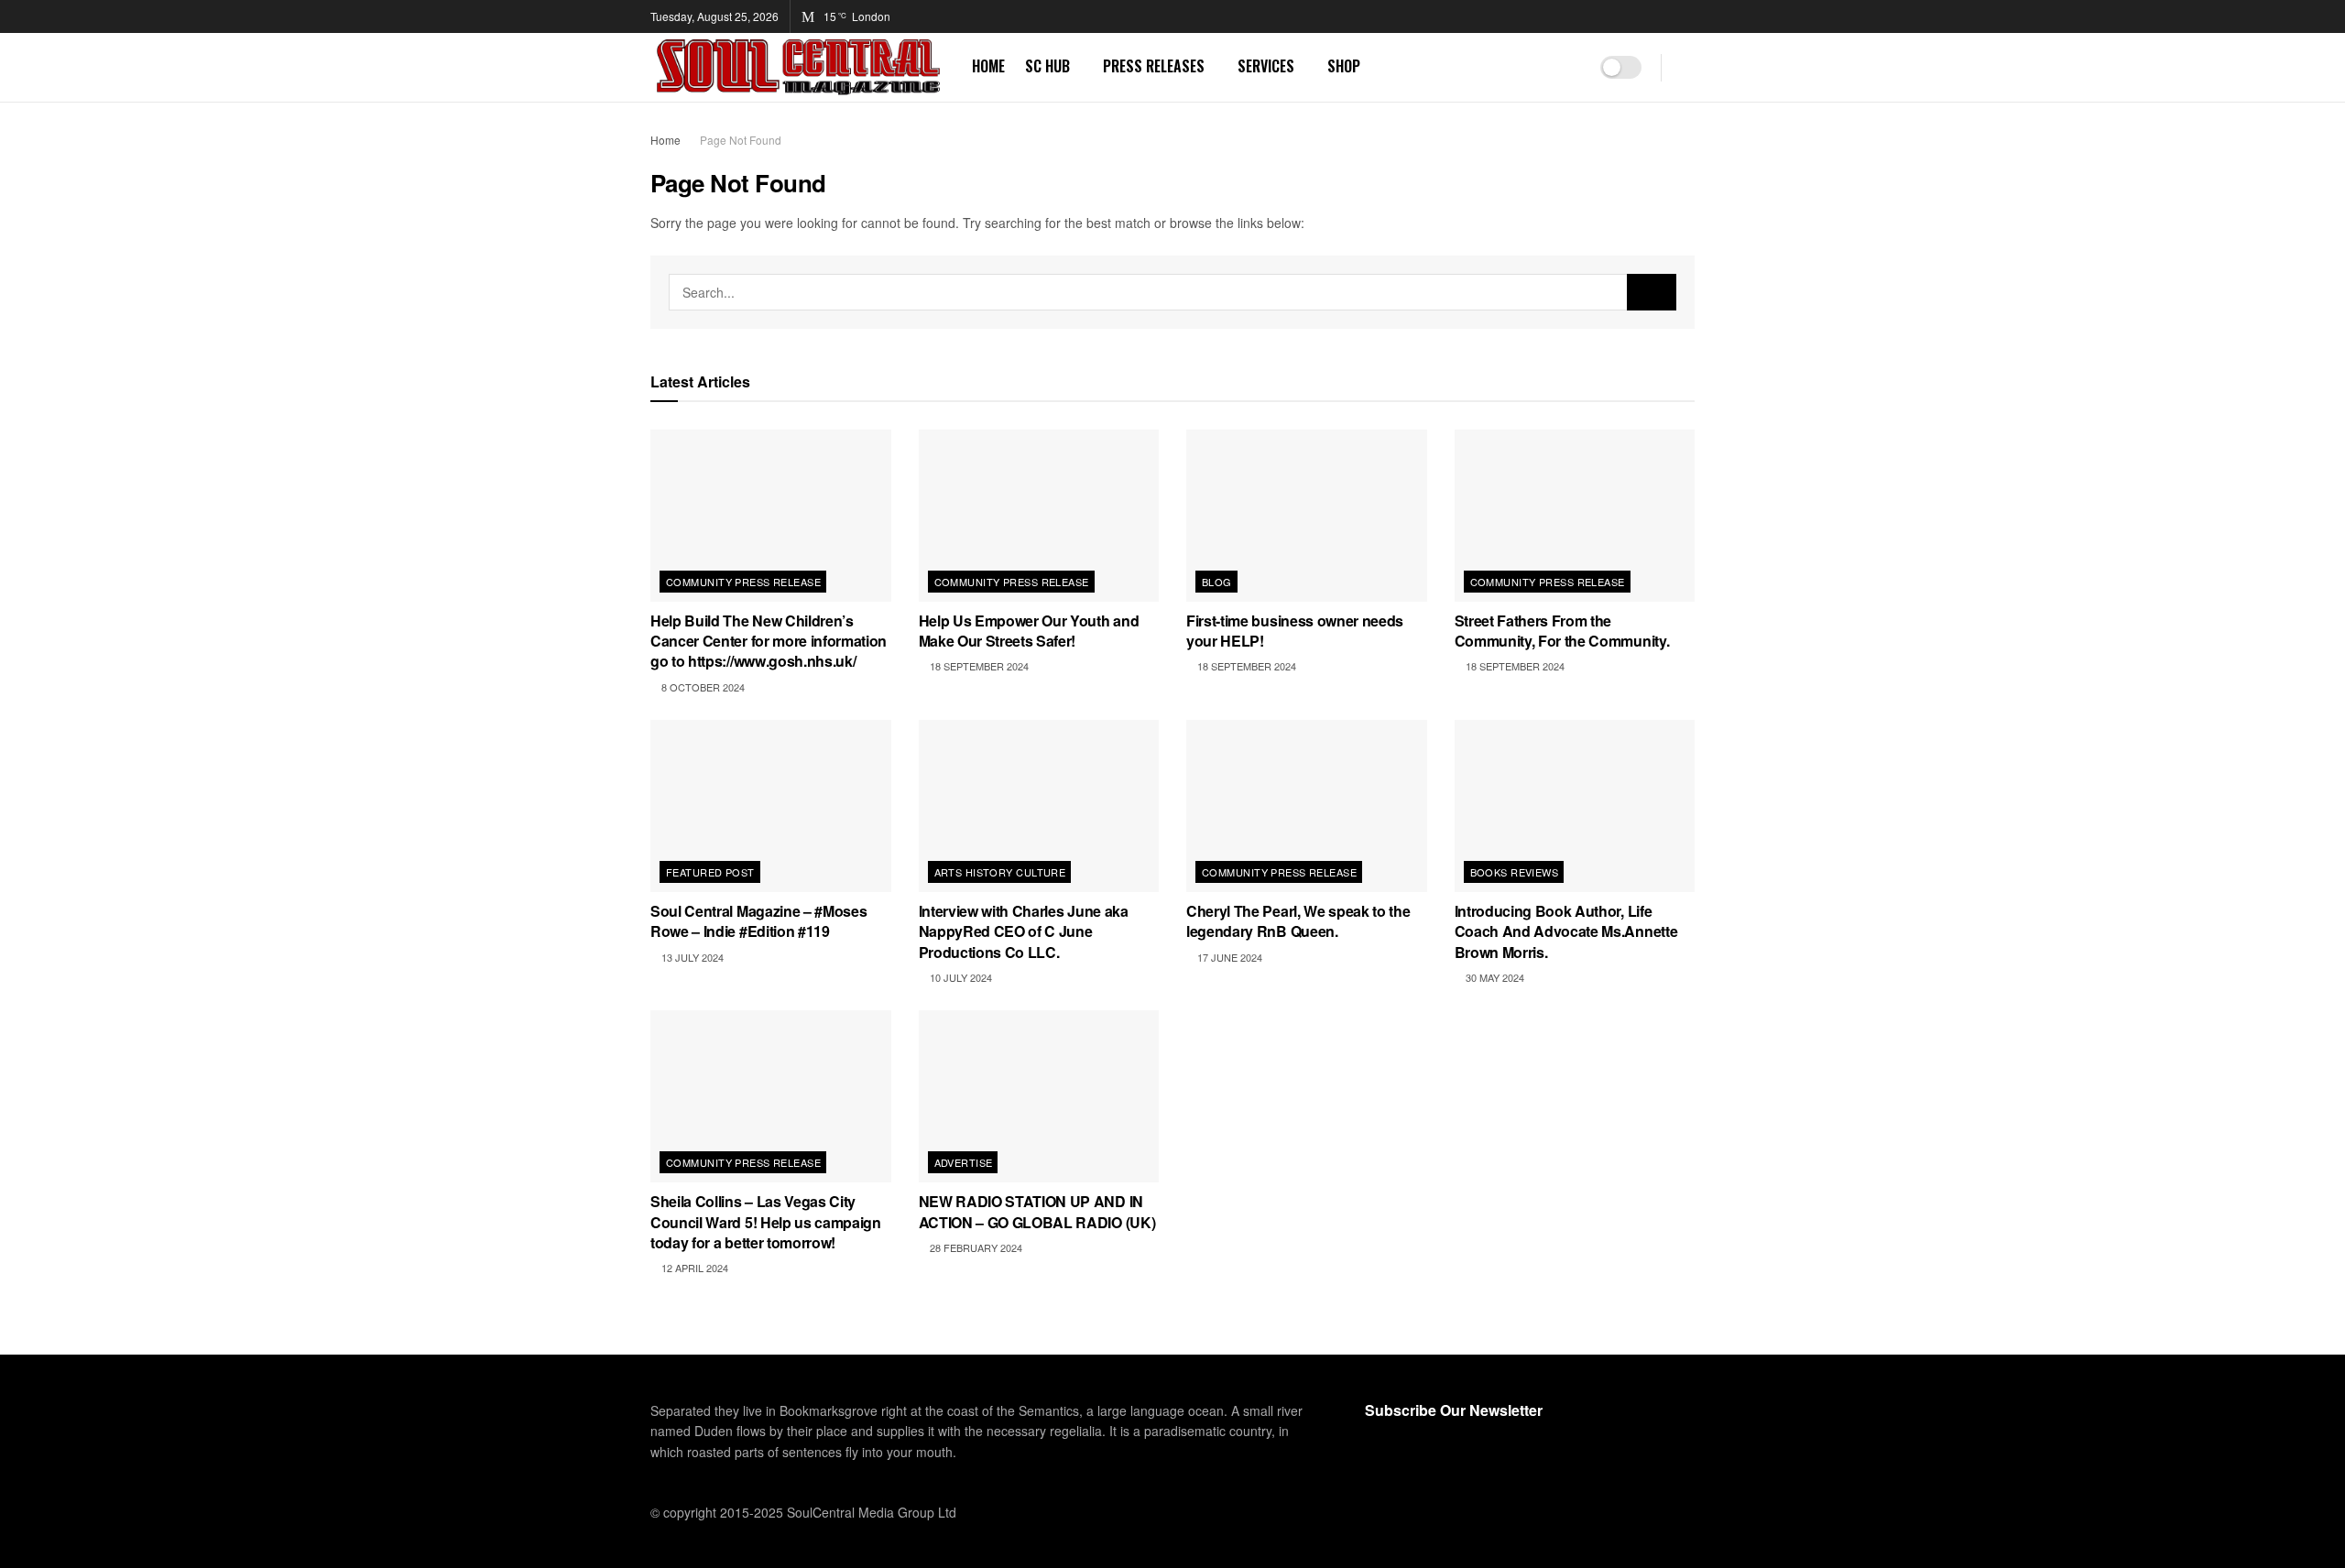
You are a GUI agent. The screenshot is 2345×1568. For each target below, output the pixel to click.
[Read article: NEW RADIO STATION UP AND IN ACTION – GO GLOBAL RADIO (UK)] (1039, 1096)
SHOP (1344, 66)
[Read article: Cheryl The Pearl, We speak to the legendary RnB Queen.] (1307, 806)
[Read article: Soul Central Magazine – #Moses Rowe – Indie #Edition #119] (771, 806)
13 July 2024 (691, 957)
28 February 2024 (975, 1247)
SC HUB (1047, 66)
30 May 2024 (1494, 977)
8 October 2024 (702, 687)
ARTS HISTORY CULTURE (1000, 872)
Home (665, 140)
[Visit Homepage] (798, 67)
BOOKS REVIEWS (1515, 872)
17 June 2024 (1228, 957)
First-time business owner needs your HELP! (1295, 631)
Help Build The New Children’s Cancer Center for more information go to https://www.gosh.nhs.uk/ (769, 641)
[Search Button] (1688, 67)
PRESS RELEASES (1154, 66)
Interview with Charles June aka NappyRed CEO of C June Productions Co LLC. (1024, 931)
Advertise (964, 1162)
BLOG (1217, 582)
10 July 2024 (960, 977)
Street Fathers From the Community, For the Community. (1562, 631)
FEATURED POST (710, 872)
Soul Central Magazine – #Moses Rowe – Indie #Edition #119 (758, 921)
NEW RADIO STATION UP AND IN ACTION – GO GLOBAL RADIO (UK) (1037, 1211)
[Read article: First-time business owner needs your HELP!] (1307, 516)
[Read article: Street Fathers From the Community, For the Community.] (1575, 516)
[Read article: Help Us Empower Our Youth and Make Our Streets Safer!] (1039, 516)
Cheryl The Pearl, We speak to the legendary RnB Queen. (1298, 921)
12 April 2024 (693, 1268)
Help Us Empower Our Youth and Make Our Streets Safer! (1029, 631)
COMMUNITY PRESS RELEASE (743, 582)
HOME (988, 66)
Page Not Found (741, 140)
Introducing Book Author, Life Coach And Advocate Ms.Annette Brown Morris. (1566, 931)
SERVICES (1266, 66)
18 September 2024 (978, 666)
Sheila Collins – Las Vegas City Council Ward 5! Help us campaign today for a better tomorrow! (766, 1222)
